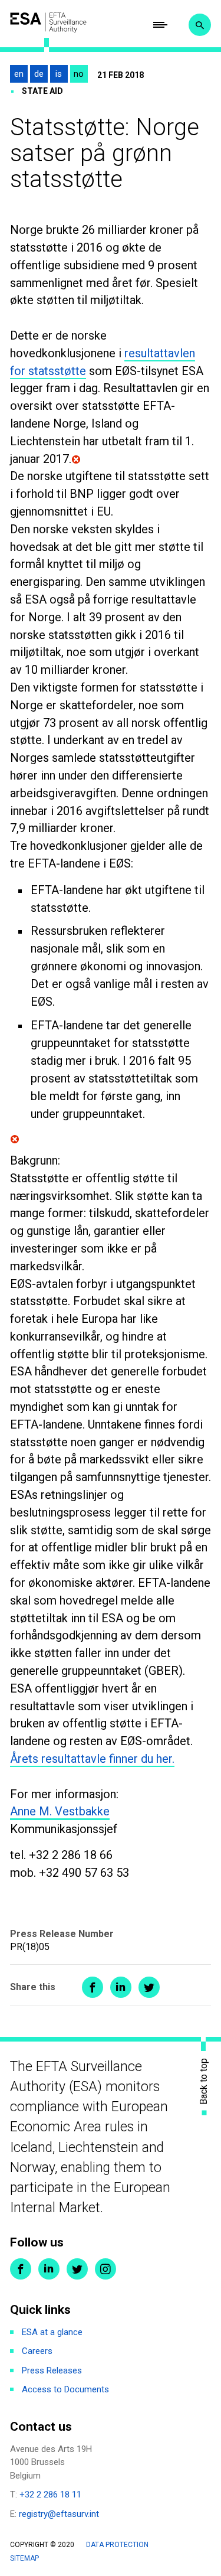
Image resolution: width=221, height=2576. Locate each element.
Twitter (77, 2269)
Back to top (204, 2081)
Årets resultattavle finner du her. (92, 1759)
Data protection (117, 2545)
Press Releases (52, 2370)
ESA (48, 22)
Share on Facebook (93, 1987)
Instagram (105, 2269)
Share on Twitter (149, 1987)
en (19, 74)
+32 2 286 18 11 (50, 2495)
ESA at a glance (52, 2332)
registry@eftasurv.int (59, 2514)
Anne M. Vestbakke (60, 1811)
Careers (37, 2351)
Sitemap (24, 2558)
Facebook (21, 2269)
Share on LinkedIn (121, 1987)
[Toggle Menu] (160, 25)
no (79, 74)
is (59, 74)
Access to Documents (65, 2389)
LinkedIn (49, 2269)
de (39, 74)
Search (200, 25)
